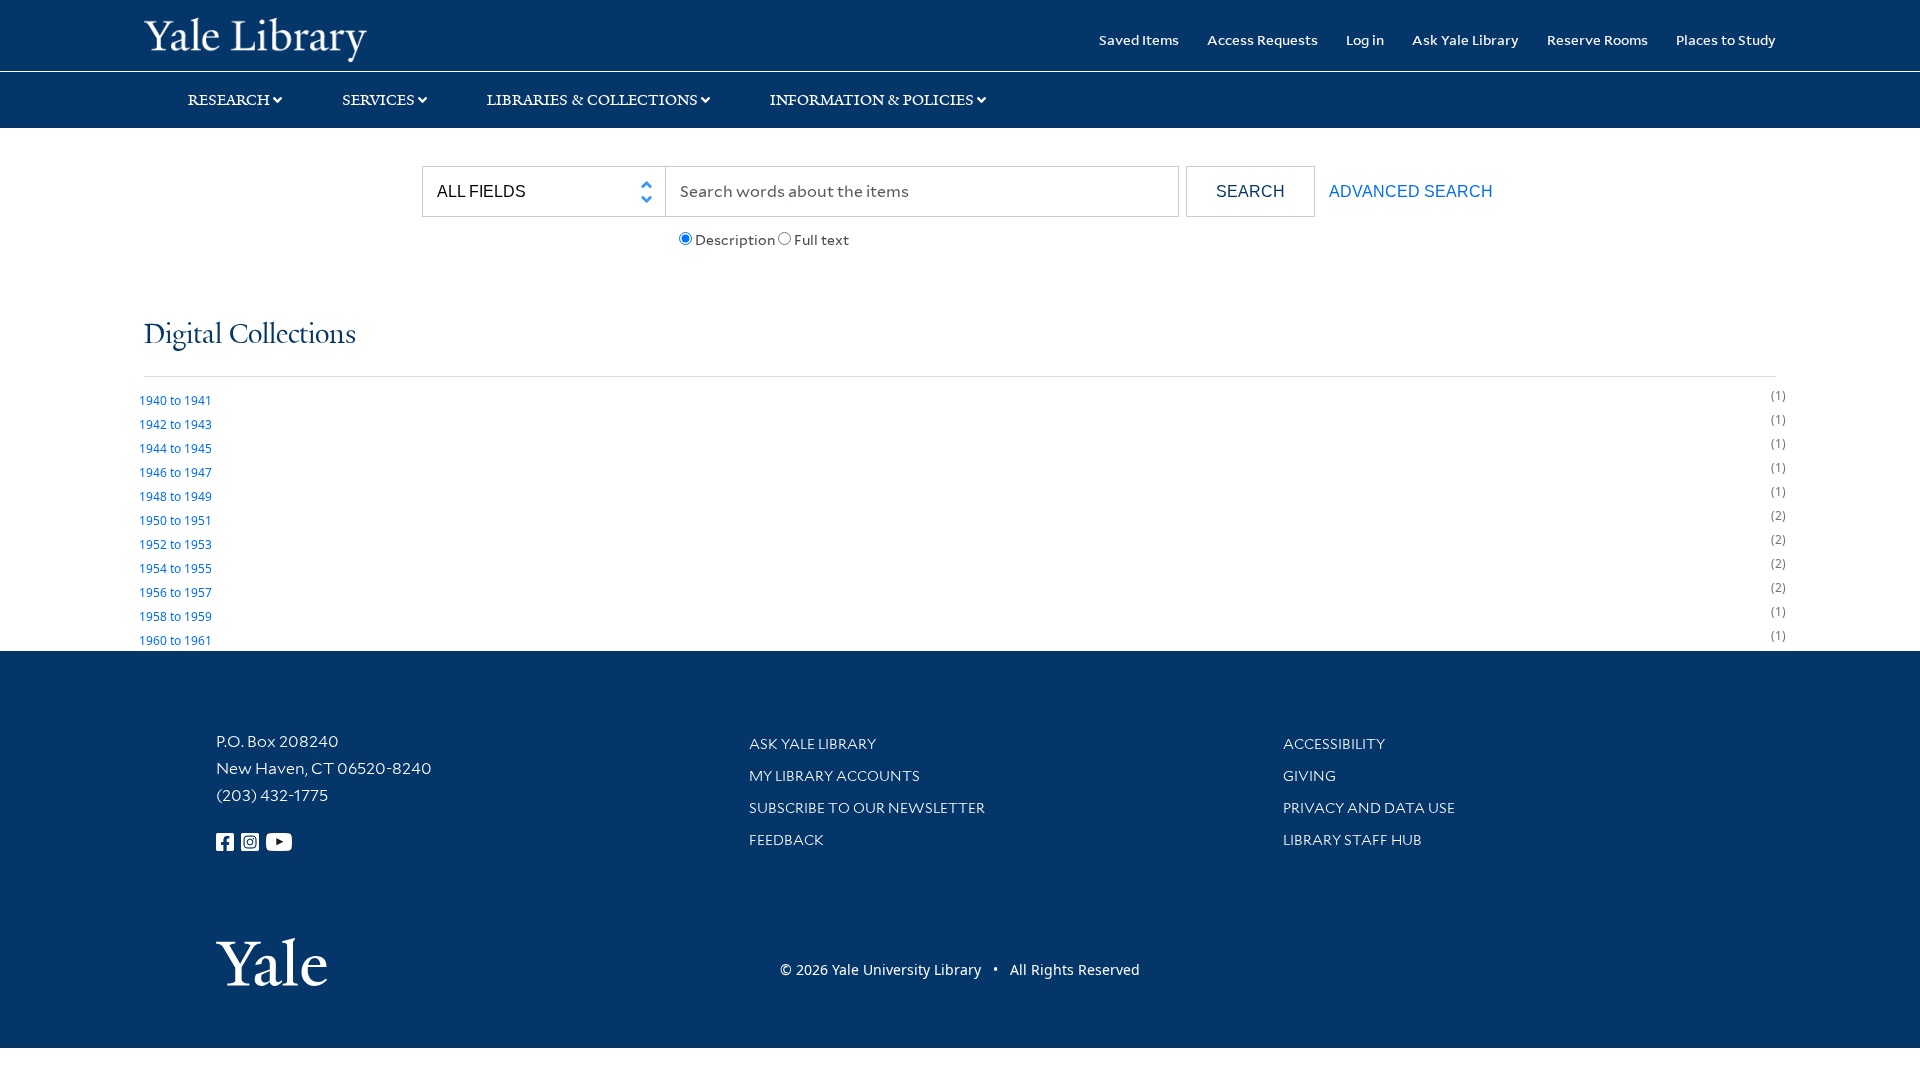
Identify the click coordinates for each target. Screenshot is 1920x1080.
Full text (821, 240)
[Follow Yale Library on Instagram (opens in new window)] (250, 842)
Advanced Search (1411, 191)
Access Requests (1262, 39)
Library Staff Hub (1352, 840)
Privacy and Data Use (1369, 808)
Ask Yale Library (1465, 39)
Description (735, 240)
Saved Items (1139, 39)
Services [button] (378, 100)
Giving (1309, 776)
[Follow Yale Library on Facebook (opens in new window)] (225, 842)
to (175, 400)
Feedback (786, 840)
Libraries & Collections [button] (592, 100)
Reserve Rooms (1597, 39)
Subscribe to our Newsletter (867, 808)
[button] (1250, 191)
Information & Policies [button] (872, 100)
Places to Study (1726, 39)
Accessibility (1334, 744)
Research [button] (229, 100)
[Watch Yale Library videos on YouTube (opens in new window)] (279, 842)
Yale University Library (266, 38)
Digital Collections (250, 335)
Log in (1365, 39)
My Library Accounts (834, 776)
